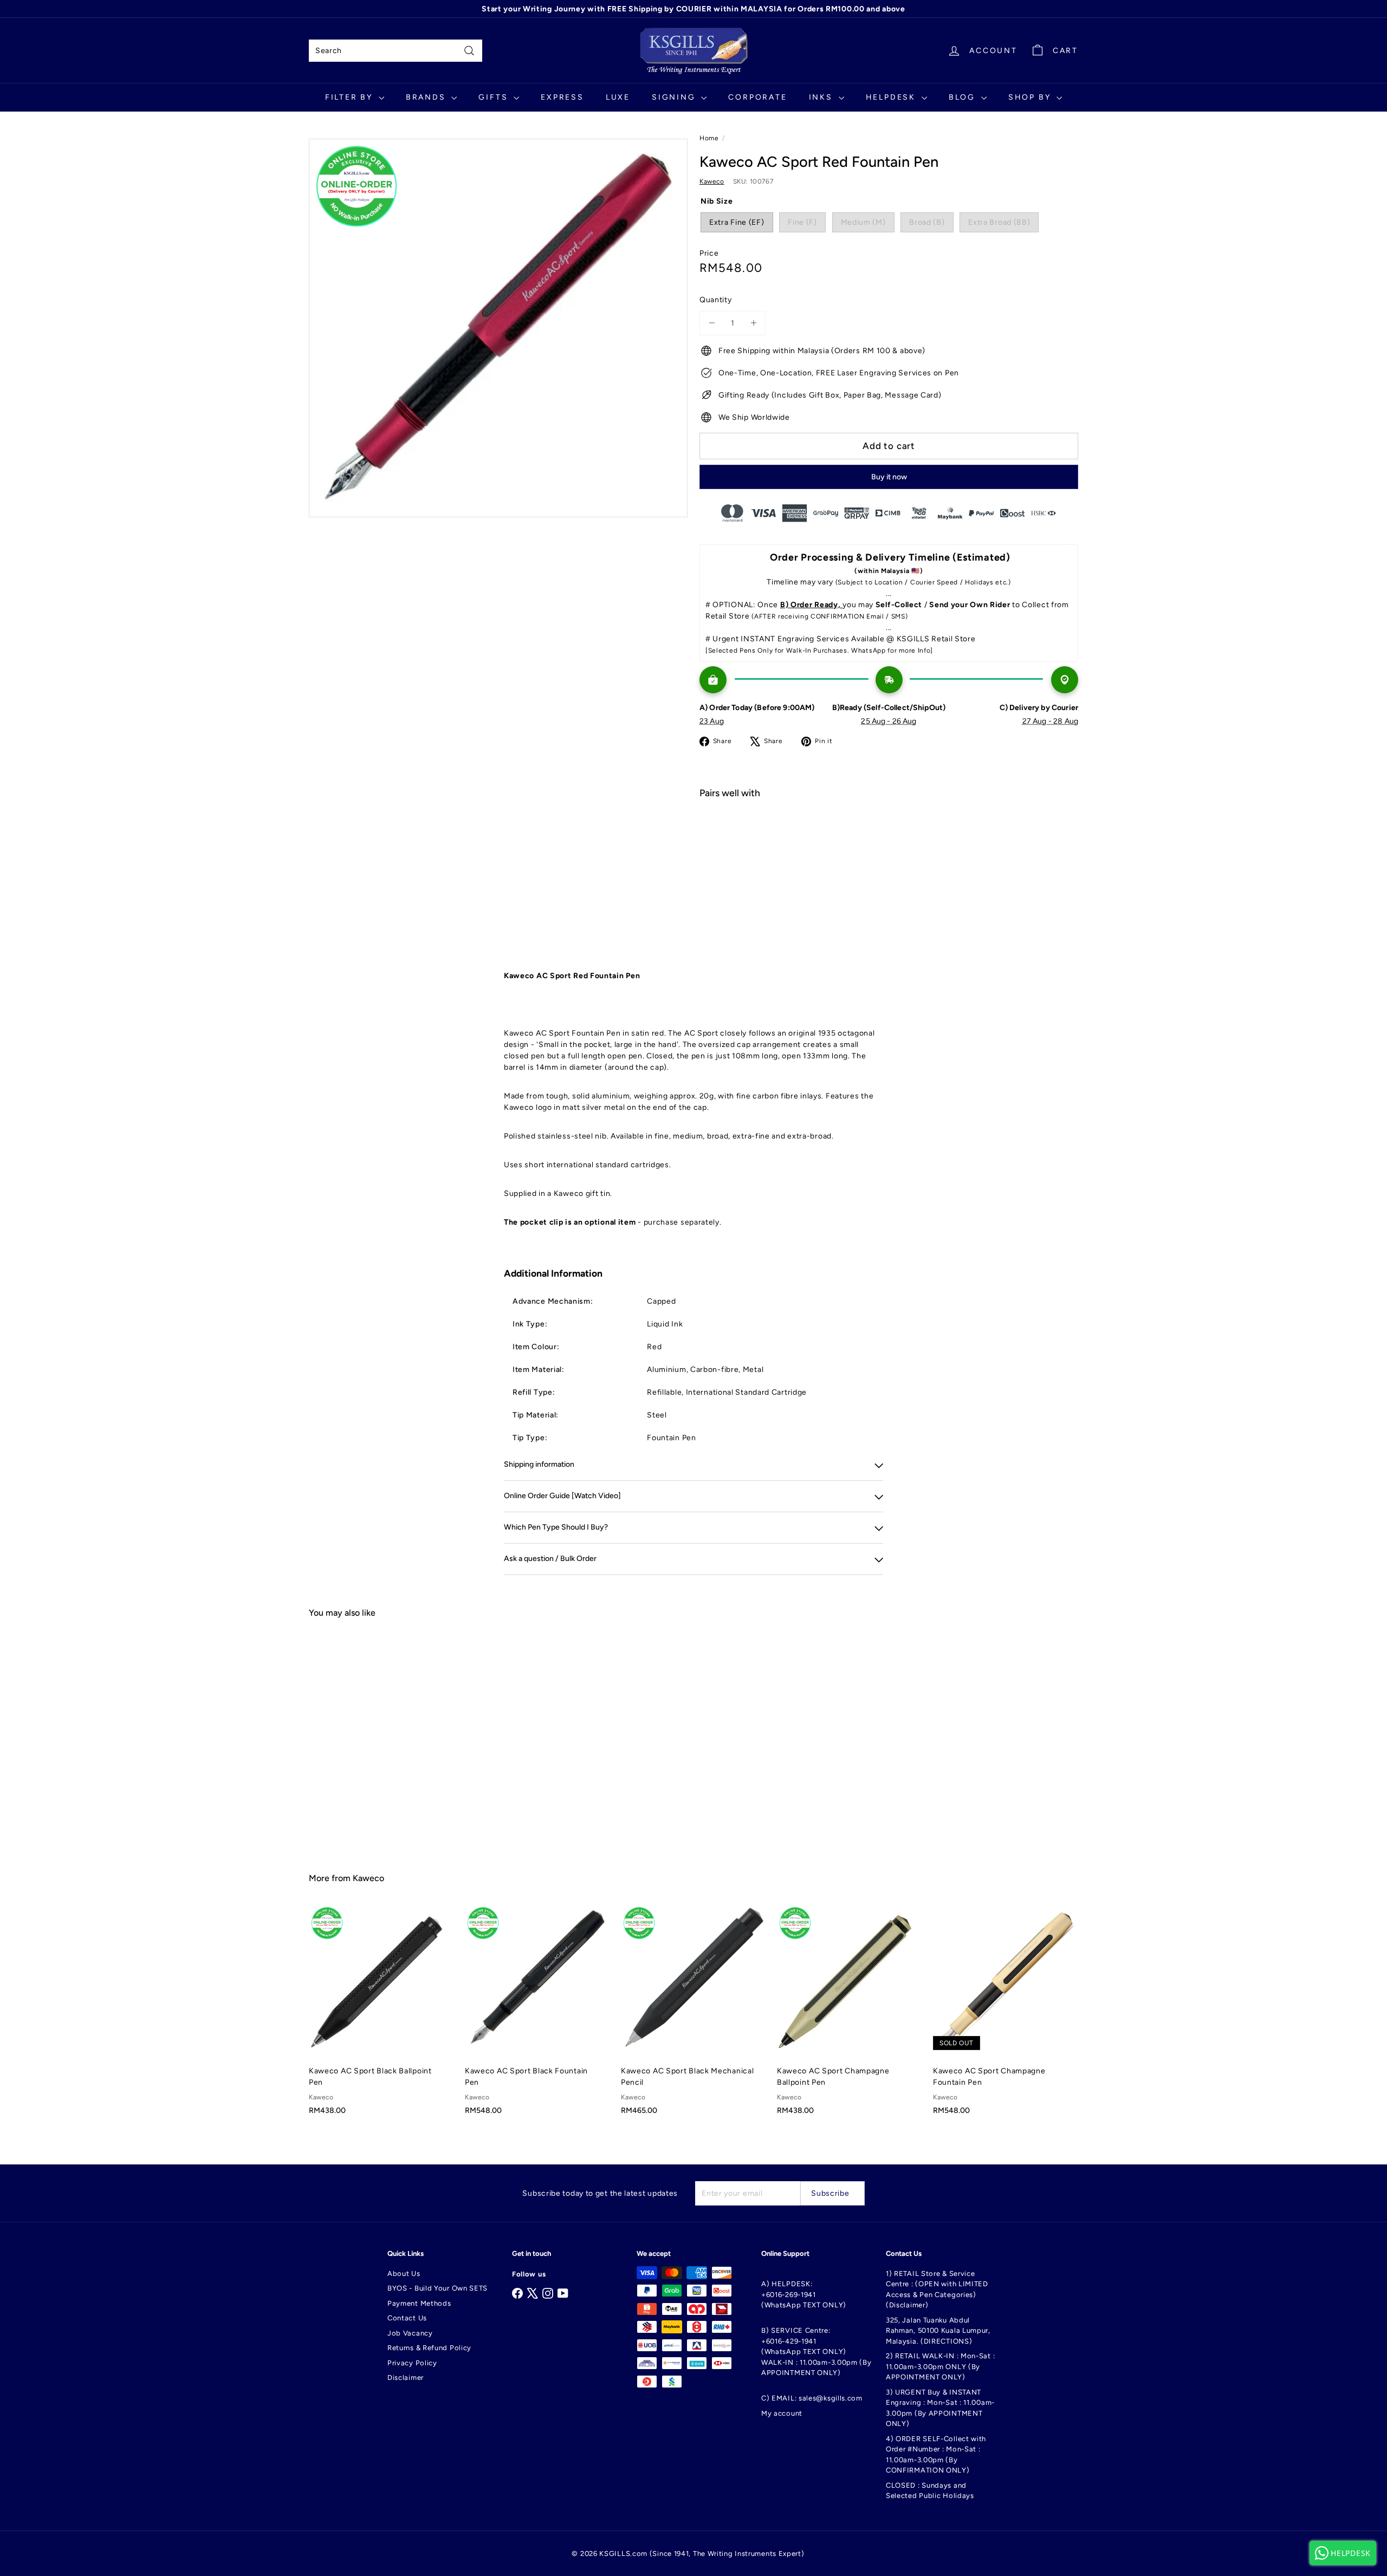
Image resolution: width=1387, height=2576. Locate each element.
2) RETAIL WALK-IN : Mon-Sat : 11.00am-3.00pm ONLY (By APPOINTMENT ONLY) (940, 2366)
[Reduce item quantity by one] (712, 323)
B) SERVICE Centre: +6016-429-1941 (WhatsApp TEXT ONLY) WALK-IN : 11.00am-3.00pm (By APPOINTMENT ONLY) (816, 2351)
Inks (822, 97)
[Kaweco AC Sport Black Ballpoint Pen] (381, 2016)
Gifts (495, 97)
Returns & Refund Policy (429, 2348)
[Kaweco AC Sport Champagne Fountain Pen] (1006, 2016)
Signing (675, 97)
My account (782, 2413)
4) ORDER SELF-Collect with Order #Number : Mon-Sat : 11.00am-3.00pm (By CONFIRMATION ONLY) (936, 2455)
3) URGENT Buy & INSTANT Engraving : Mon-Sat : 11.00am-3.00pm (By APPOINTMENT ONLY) (940, 2408)
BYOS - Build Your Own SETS (438, 2288)
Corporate (757, 97)
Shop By (1031, 97)
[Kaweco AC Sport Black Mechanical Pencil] (693, 2016)
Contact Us (407, 2318)
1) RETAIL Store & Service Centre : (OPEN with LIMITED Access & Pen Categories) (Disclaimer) (937, 2289)
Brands (427, 97)
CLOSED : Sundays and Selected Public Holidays (930, 2491)
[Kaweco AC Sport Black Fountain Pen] (537, 2016)
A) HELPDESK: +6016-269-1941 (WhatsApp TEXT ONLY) (804, 2294)
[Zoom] (498, 328)
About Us (404, 2273)
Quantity (716, 300)
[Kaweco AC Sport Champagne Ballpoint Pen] (850, 2016)
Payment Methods (419, 2303)
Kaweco (368, 1878)
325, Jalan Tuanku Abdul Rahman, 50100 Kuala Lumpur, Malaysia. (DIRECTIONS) (938, 2331)
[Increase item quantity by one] (753, 323)
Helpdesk (892, 97)
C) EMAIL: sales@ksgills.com (812, 2398)
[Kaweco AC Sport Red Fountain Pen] (889, 846)
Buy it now (889, 477)
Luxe (618, 97)
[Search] (469, 51)
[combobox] (396, 51)
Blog (964, 97)
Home (709, 138)
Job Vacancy (410, 2333)
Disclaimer (406, 2377)
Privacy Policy (412, 2363)
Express (562, 97)
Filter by (351, 97)
